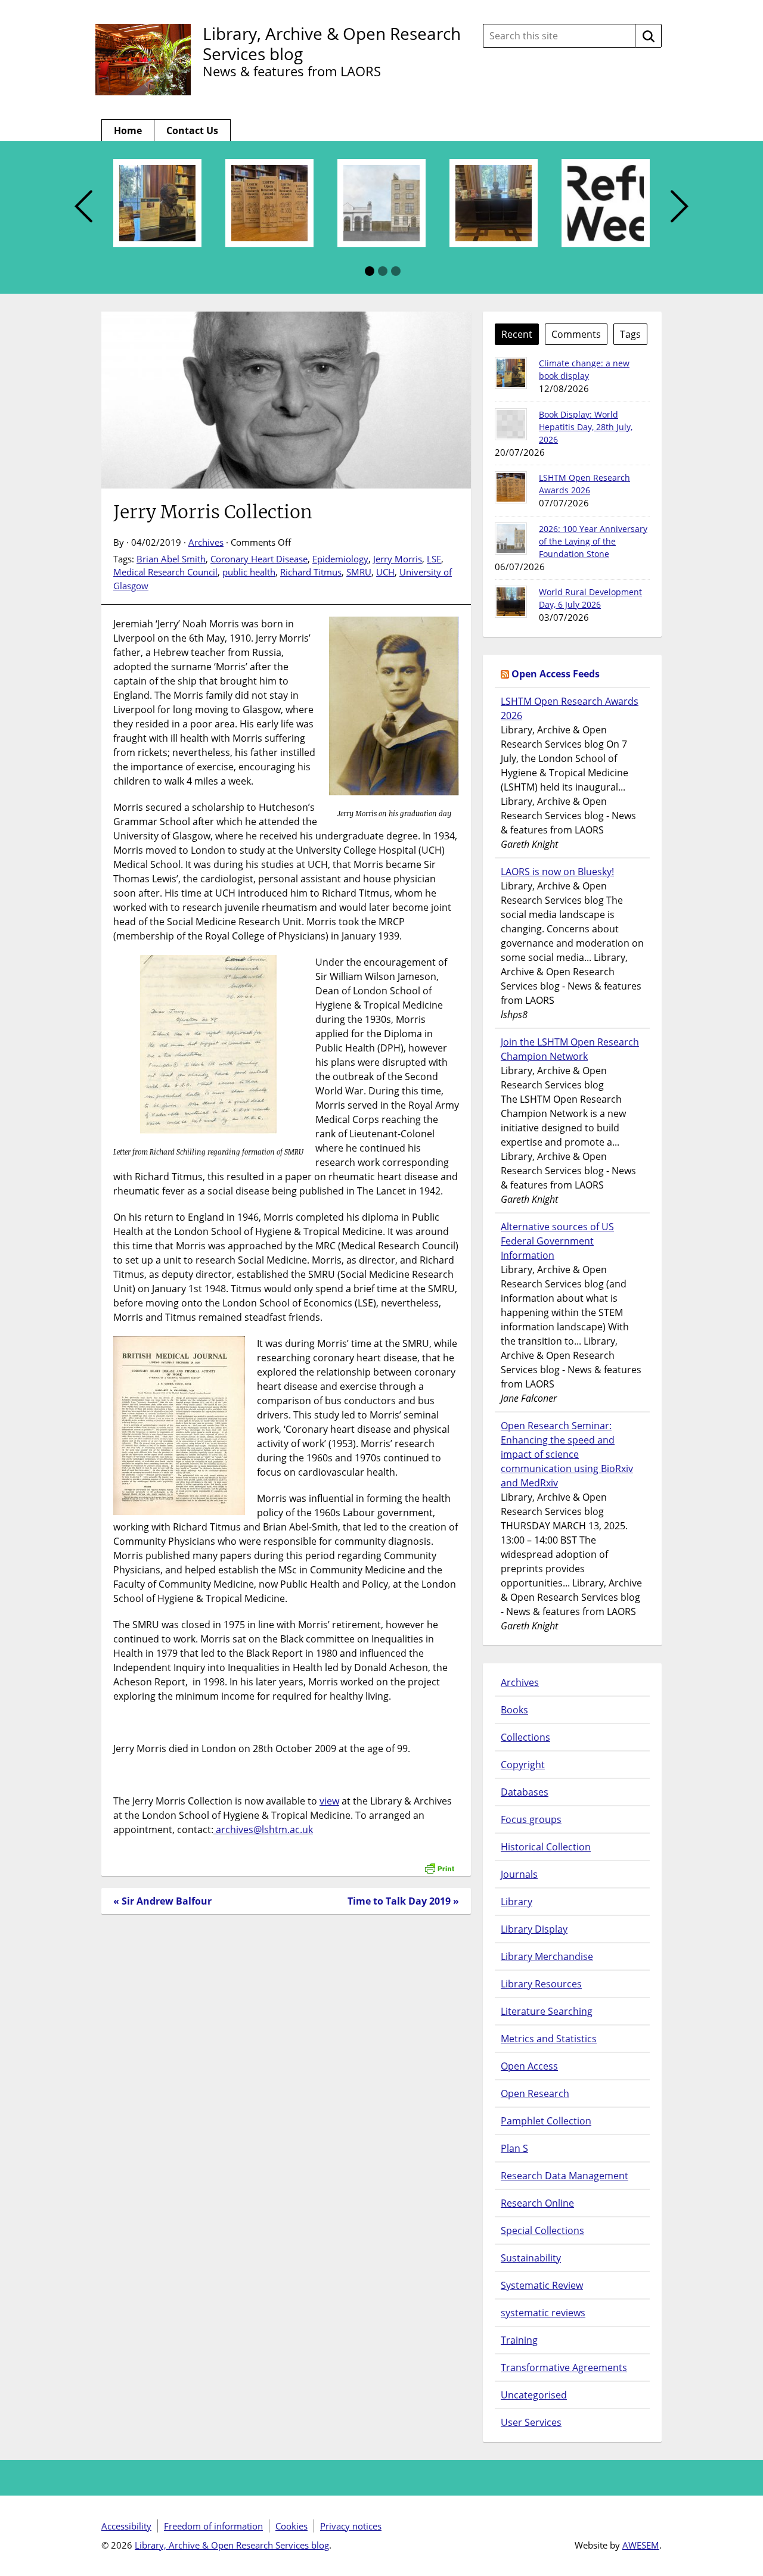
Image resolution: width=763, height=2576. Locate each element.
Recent (517, 334)
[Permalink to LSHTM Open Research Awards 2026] (511, 487)
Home (128, 130)
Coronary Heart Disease (259, 559)
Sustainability (531, 2258)
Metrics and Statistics (549, 2039)
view (329, 1801)
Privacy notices (351, 2526)
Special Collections (542, 2230)
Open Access (529, 2066)
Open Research (535, 2093)
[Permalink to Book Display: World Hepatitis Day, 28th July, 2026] (511, 424)
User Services (531, 2422)
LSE (434, 559)
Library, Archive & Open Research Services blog (332, 43)
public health (249, 572)
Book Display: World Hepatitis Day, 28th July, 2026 (586, 427)
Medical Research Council (165, 572)
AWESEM (641, 2545)
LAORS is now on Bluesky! (557, 872)
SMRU (359, 572)
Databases (525, 1792)
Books (514, 1710)
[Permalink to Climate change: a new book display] (511, 373)
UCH (385, 572)
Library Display (534, 1929)
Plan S (514, 2148)
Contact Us (192, 130)
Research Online (537, 2203)
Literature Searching (547, 2011)
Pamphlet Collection (546, 2121)
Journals (519, 1874)
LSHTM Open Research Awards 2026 (570, 708)
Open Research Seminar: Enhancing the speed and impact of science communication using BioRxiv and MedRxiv (567, 1454)
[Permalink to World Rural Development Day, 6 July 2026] (511, 602)
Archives (206, 542)
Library (517, 1902)
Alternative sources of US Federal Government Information (557, 1241)
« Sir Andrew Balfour (162, 1901)
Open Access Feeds (556, 674)
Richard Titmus (311, 572)
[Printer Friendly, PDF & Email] (439, 1862)
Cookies (291, 2526)
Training (519, 2340)
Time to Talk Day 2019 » (403, 1901)
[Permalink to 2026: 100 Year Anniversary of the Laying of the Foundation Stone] (511, 539)
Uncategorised (534, 2395)
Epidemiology (340, 559)
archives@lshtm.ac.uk (263, 1830)
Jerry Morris (398, 559)
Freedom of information (213, 2526)
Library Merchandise (547, 1956)
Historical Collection (546, 1847)
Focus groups (531, 1819)
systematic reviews (543, 2313)
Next (680, 207)
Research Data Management (565, 2176)
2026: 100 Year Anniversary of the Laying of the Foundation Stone (593, 541)
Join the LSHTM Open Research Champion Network (570, 1049)
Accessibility (126, 2526)
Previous (83, 207)
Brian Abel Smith (171, 559)
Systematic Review (542, 2285)
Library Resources (541, 1984)
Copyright (523, 1765)
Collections (525, 1737)
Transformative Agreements (564, 2367)
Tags (630, 334)
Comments (576, 334)
